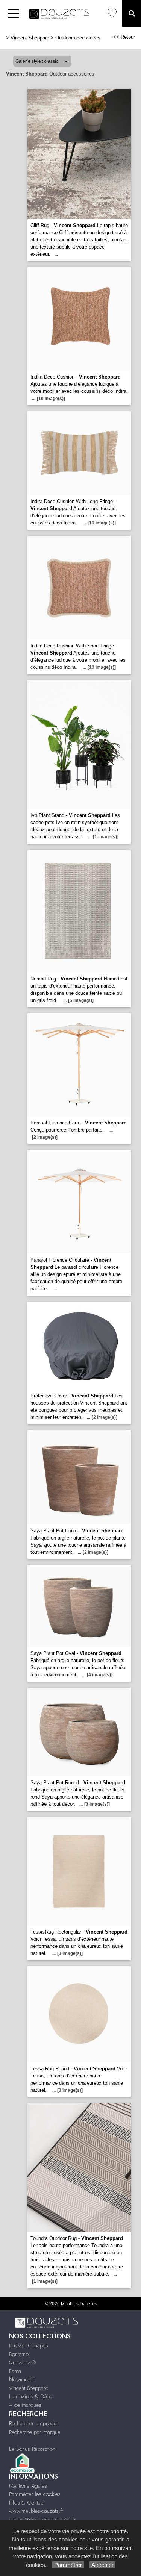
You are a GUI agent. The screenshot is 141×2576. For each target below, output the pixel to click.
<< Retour (124, 37)
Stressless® (22, 2362)
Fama (15, 2371)
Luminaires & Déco (31, 2396)
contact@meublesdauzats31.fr (42, 2520)
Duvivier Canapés (29, 2346)
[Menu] (13, 13)
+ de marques (25, 2405)
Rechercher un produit (34, 2423)
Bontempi (19, 2354)
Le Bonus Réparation (32, 2449)
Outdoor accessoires (78, 38)
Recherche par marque (35, 2432)
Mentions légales (28, 2486)
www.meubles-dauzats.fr (36, 2511)
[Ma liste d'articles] (112, 13)
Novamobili (22, 2379)
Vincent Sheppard (30, 38)
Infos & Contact (27, 2503)
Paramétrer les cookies (35, 2494)
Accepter (102, 2565)
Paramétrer (68, 2565)
